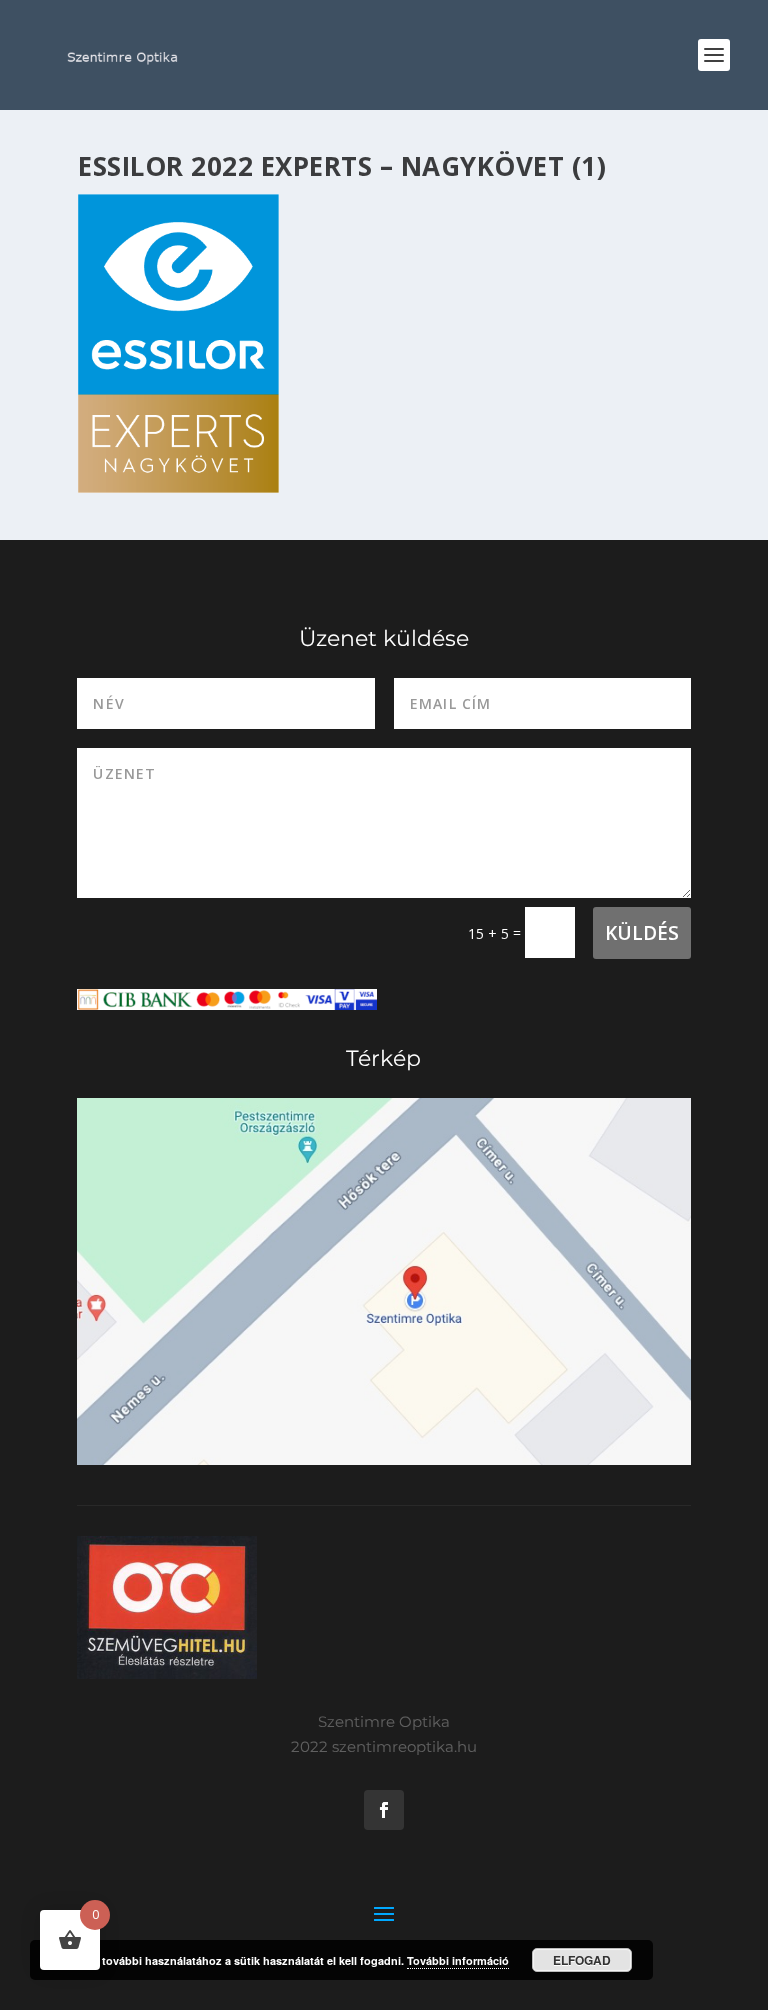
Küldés (642, 933)
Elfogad (582, 1960)
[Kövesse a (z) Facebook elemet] (384, 1810)
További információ (458, 1960)
